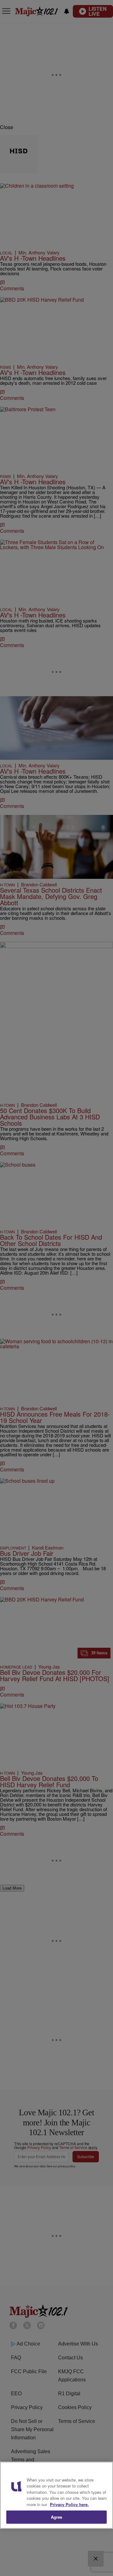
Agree (57, 2517)
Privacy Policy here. (69, 2504)
